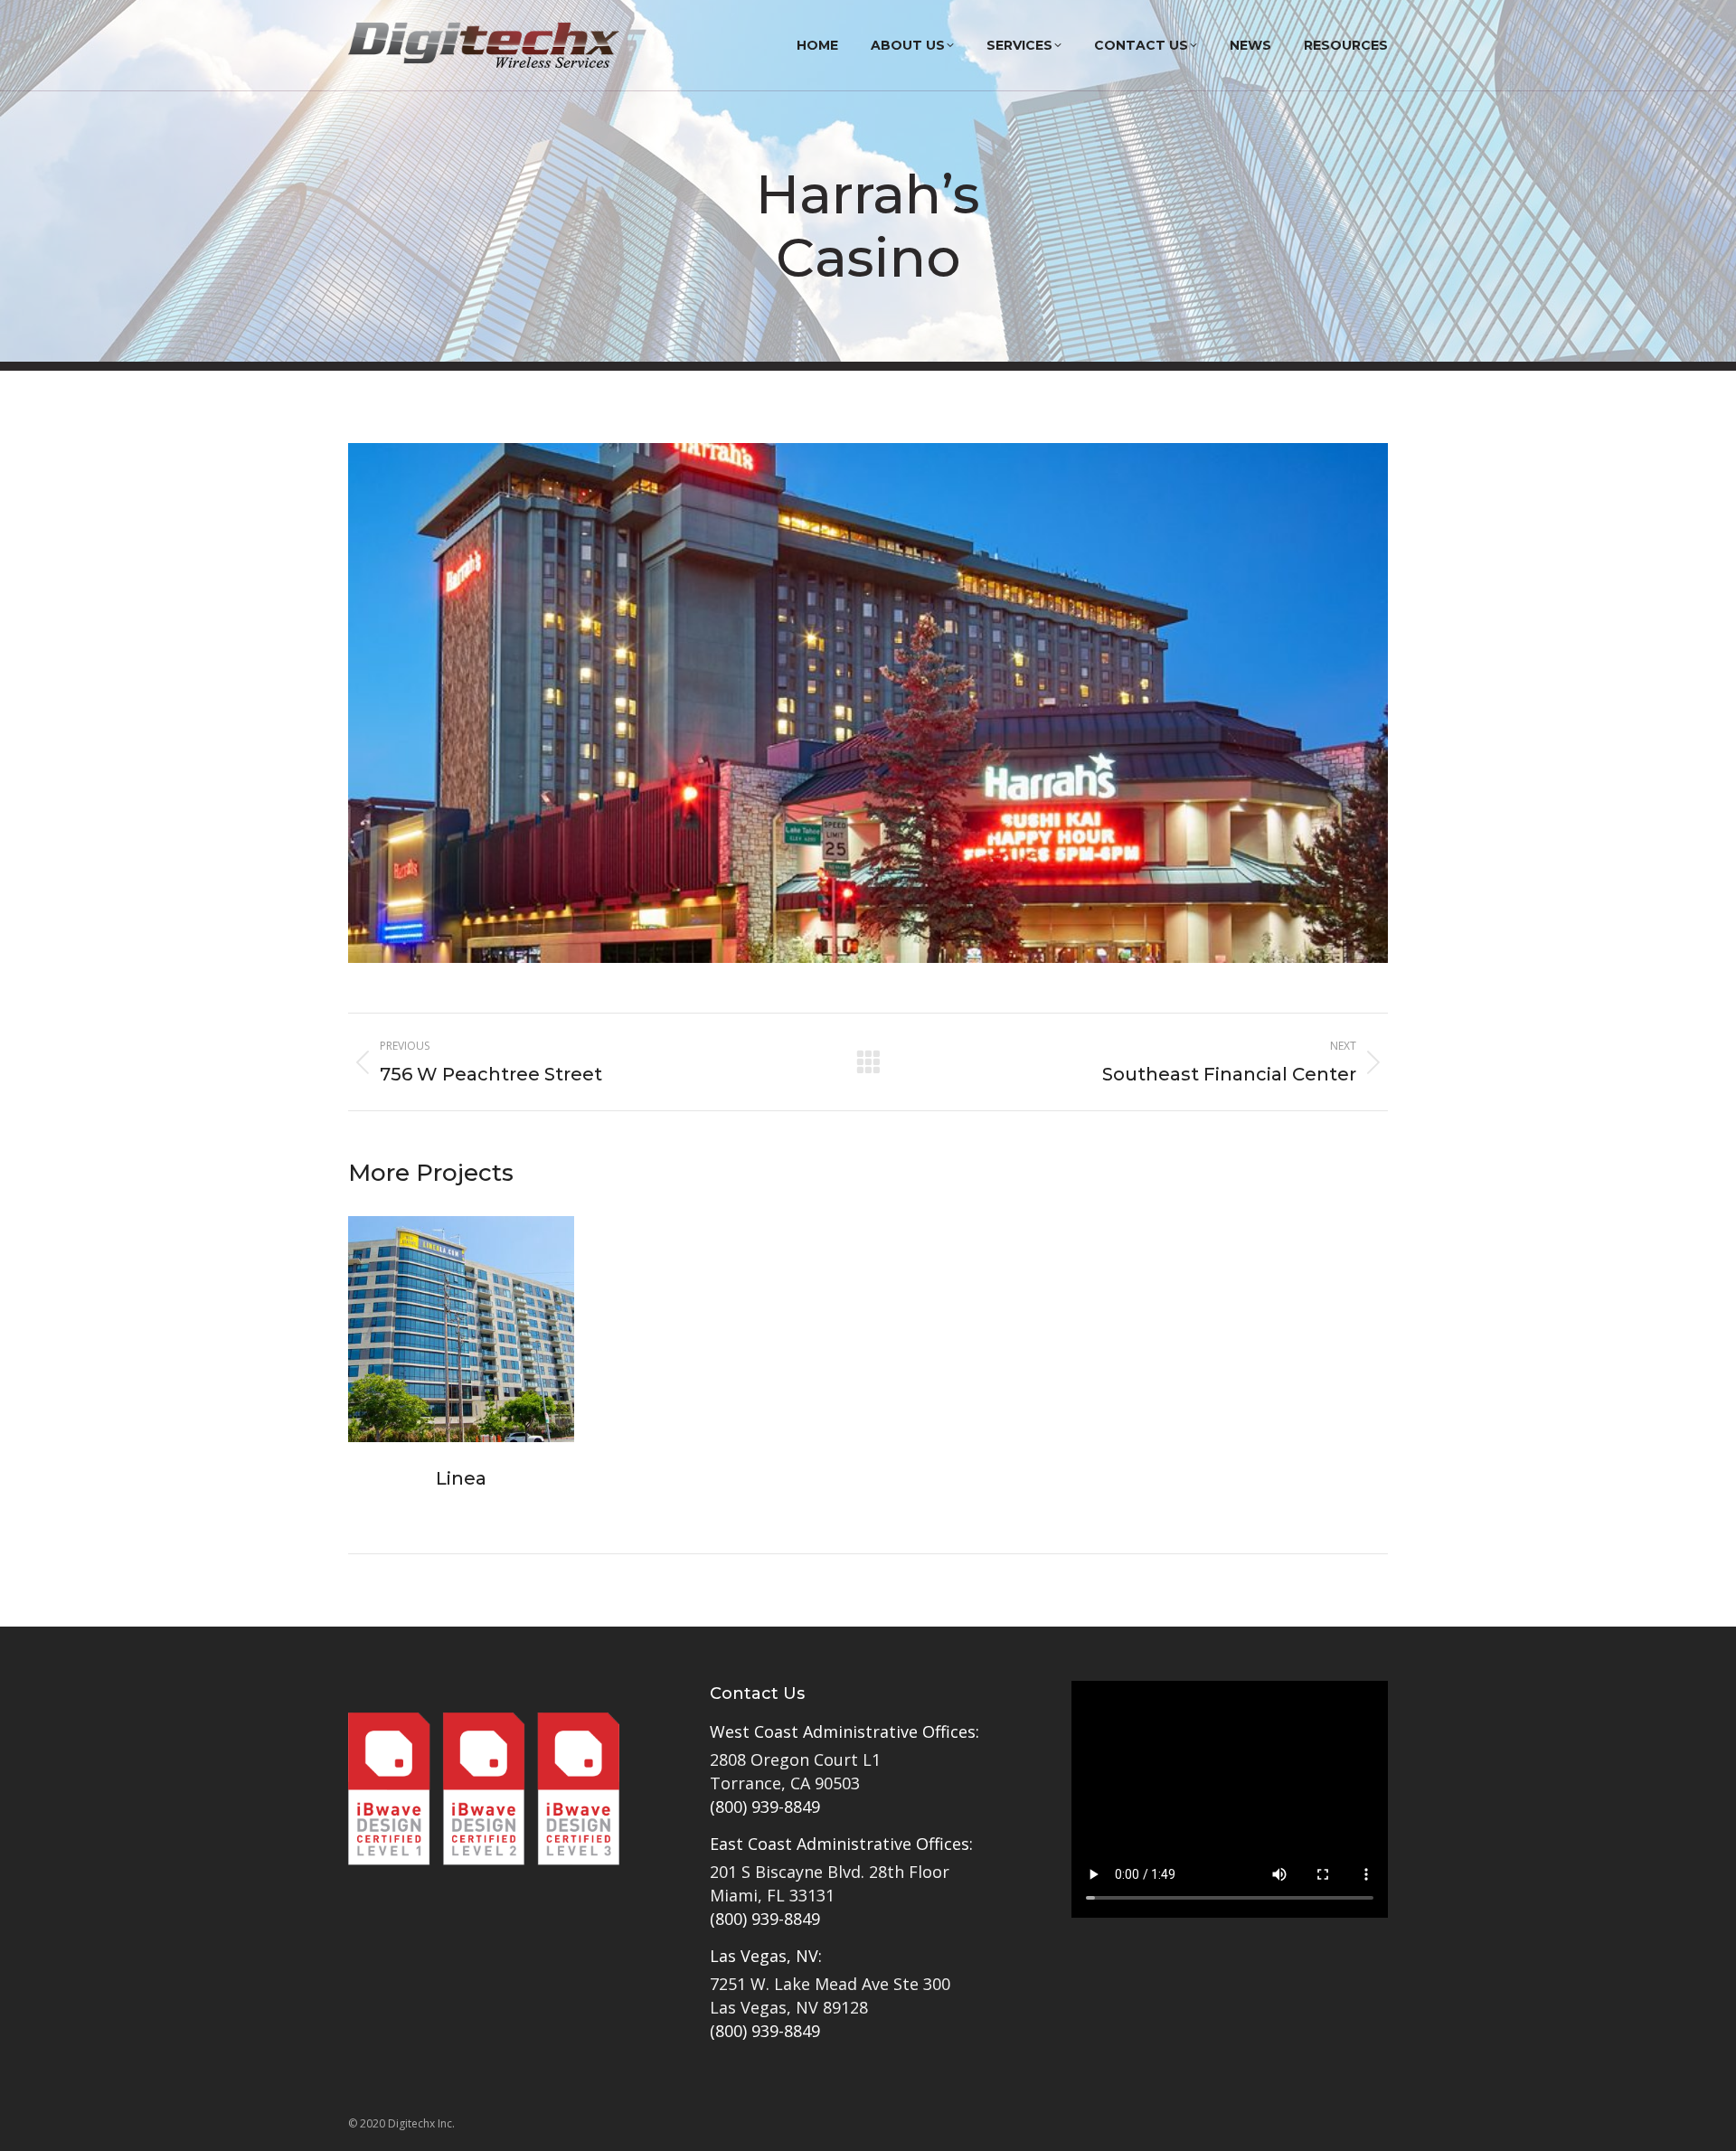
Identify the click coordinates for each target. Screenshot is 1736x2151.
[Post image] (461, 1329)
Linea (461, 1478)
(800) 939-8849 (765, 1807)
